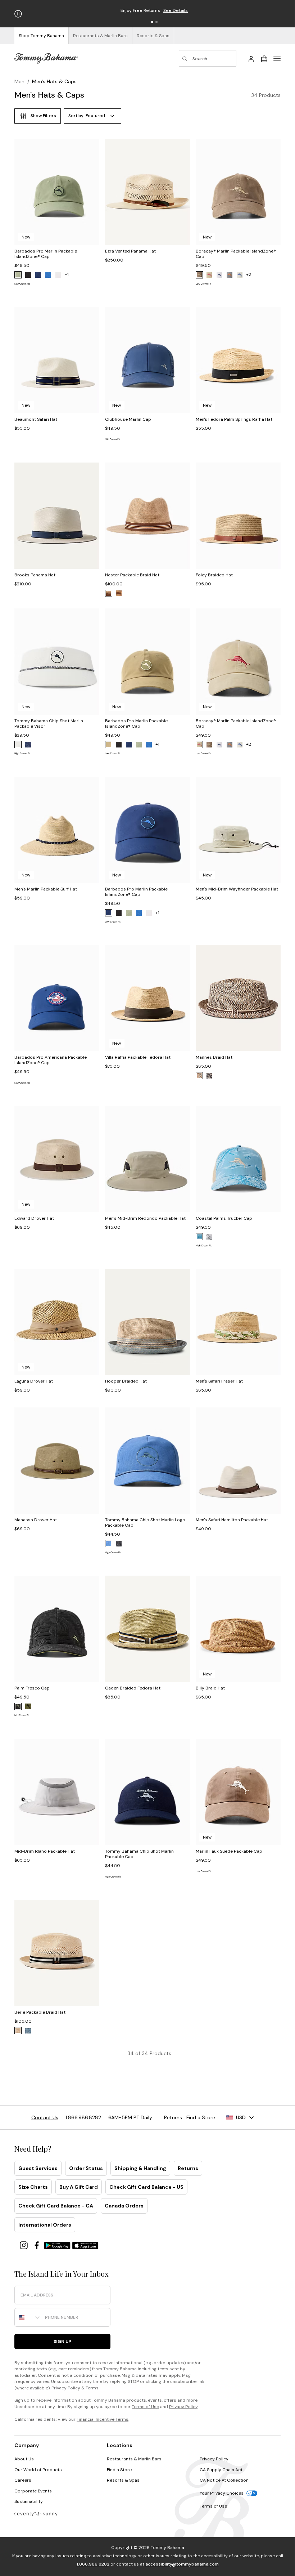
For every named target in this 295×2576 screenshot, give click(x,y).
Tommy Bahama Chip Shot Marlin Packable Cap (139, 1854)
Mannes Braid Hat (214, 1057)
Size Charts (33, 2187)
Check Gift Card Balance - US (146, 2187)
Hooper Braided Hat (126, 1381)
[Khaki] (209, 275)
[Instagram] (24, 2245)
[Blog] (36, 2514)
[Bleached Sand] (240, 275)
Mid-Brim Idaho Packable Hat (45, 1851)
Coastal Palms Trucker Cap (224, 1218)
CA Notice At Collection (224, 2480)
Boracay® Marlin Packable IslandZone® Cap (236, 254)
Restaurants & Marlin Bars (134, 2459)
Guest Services (38, 2168)
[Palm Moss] (18, 275)
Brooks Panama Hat (35, 575)
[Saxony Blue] (199, 1237)
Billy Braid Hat (210, 1688)
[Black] (28, 275)
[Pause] (18, 14)
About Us (24, 2459)
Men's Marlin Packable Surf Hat (46, 889)
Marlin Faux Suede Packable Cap (229, 1851)
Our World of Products (38, 2470)
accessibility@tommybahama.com (182, 2564)
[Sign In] (251, 58)
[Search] (208, 58)
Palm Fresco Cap (32, 1688)
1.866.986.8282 (93, 2564)
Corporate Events (33, 2491)
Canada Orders (124, 2206)
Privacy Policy (66, 2388)
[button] (152, 22)
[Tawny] (199, 1076)
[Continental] (58, 275)
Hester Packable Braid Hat (132, 575)
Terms (92, 2388)
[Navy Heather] (28, 2031)
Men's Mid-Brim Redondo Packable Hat (145, 1218)
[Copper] (119, 593)
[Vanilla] (18, 2031)
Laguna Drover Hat (34, 1381)
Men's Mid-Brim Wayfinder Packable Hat (237, 889)
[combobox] (28, 2317)
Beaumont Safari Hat (36, 419)
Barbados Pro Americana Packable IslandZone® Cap (51, 1060)
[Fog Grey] (230, 275)
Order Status (86, 2168)
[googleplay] (58, 2245)
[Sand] (109, 593)
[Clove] (199, 275)
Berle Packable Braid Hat (40, 2012)
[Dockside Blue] (109, 1544)
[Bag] (264, 58)
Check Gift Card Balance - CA (56, 2206)
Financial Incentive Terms (103, 2419)
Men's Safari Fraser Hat (219, 1381)
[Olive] (28, 1706)
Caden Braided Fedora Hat (133, 1688)
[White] (219, 275)
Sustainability (29, 2501)
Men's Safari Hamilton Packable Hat (232, 1520)
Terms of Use (145, 2407)
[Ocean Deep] (28, 745)
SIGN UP (62, 2341)
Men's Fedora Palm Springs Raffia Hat (234, 419)
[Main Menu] (277, 58)
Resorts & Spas (123, 2480)
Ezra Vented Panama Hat (130, 251)
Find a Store (119, 2470)
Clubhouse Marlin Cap (128, 419)
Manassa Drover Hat (36, 1520)
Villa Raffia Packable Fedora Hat (138, 1057)
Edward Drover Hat (34, 1218)
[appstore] (85, 2245)
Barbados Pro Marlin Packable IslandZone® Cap (46, 254)
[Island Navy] (38, 275)
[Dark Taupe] (109, 745)
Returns (188, 2168)
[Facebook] (37, 2245)
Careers (23, 2480)
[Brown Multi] (209, 1076)
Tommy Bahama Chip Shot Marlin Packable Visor (49, 724)
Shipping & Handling (140, 2168)
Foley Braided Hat (214, 575)
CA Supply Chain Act (221, 2470)
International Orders (45, 2225)
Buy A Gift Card (79, 2187)
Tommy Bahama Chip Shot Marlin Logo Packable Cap (145, 1523)
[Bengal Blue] (48, 275)
